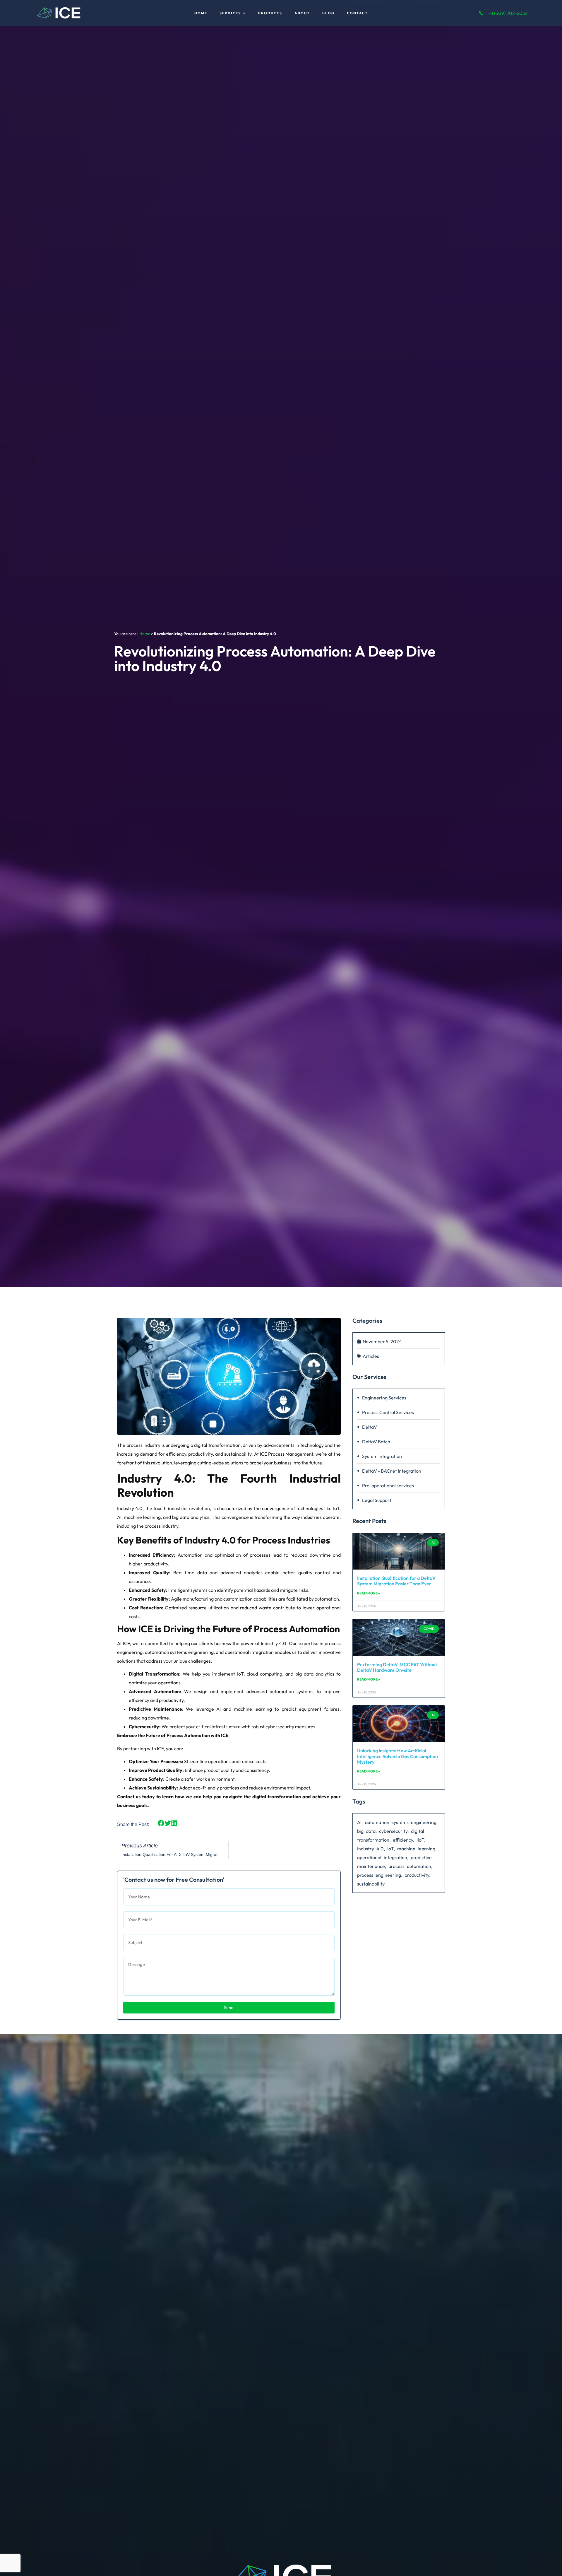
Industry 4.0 (370, 1849)
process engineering (379, 1875)
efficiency (403, 1840)
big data (366, 1831)
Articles (371, 1356)
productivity (417, 1875)
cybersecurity (393, 1831)
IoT (390, 1849)
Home (145, 634)
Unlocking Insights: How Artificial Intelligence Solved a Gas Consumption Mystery (397, 1756)
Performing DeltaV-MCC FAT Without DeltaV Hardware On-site (397, 1667)
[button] (161, 1823)
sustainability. (371, 1884)
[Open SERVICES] (244, 13)
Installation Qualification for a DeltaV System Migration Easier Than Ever (396, 1581)
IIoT (420, 1840)
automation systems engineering (401, 1822)
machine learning (416, 1849)
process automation (410, 1866)
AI (359, 1822)
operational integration (382, 1857)
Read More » (369, 1593)
